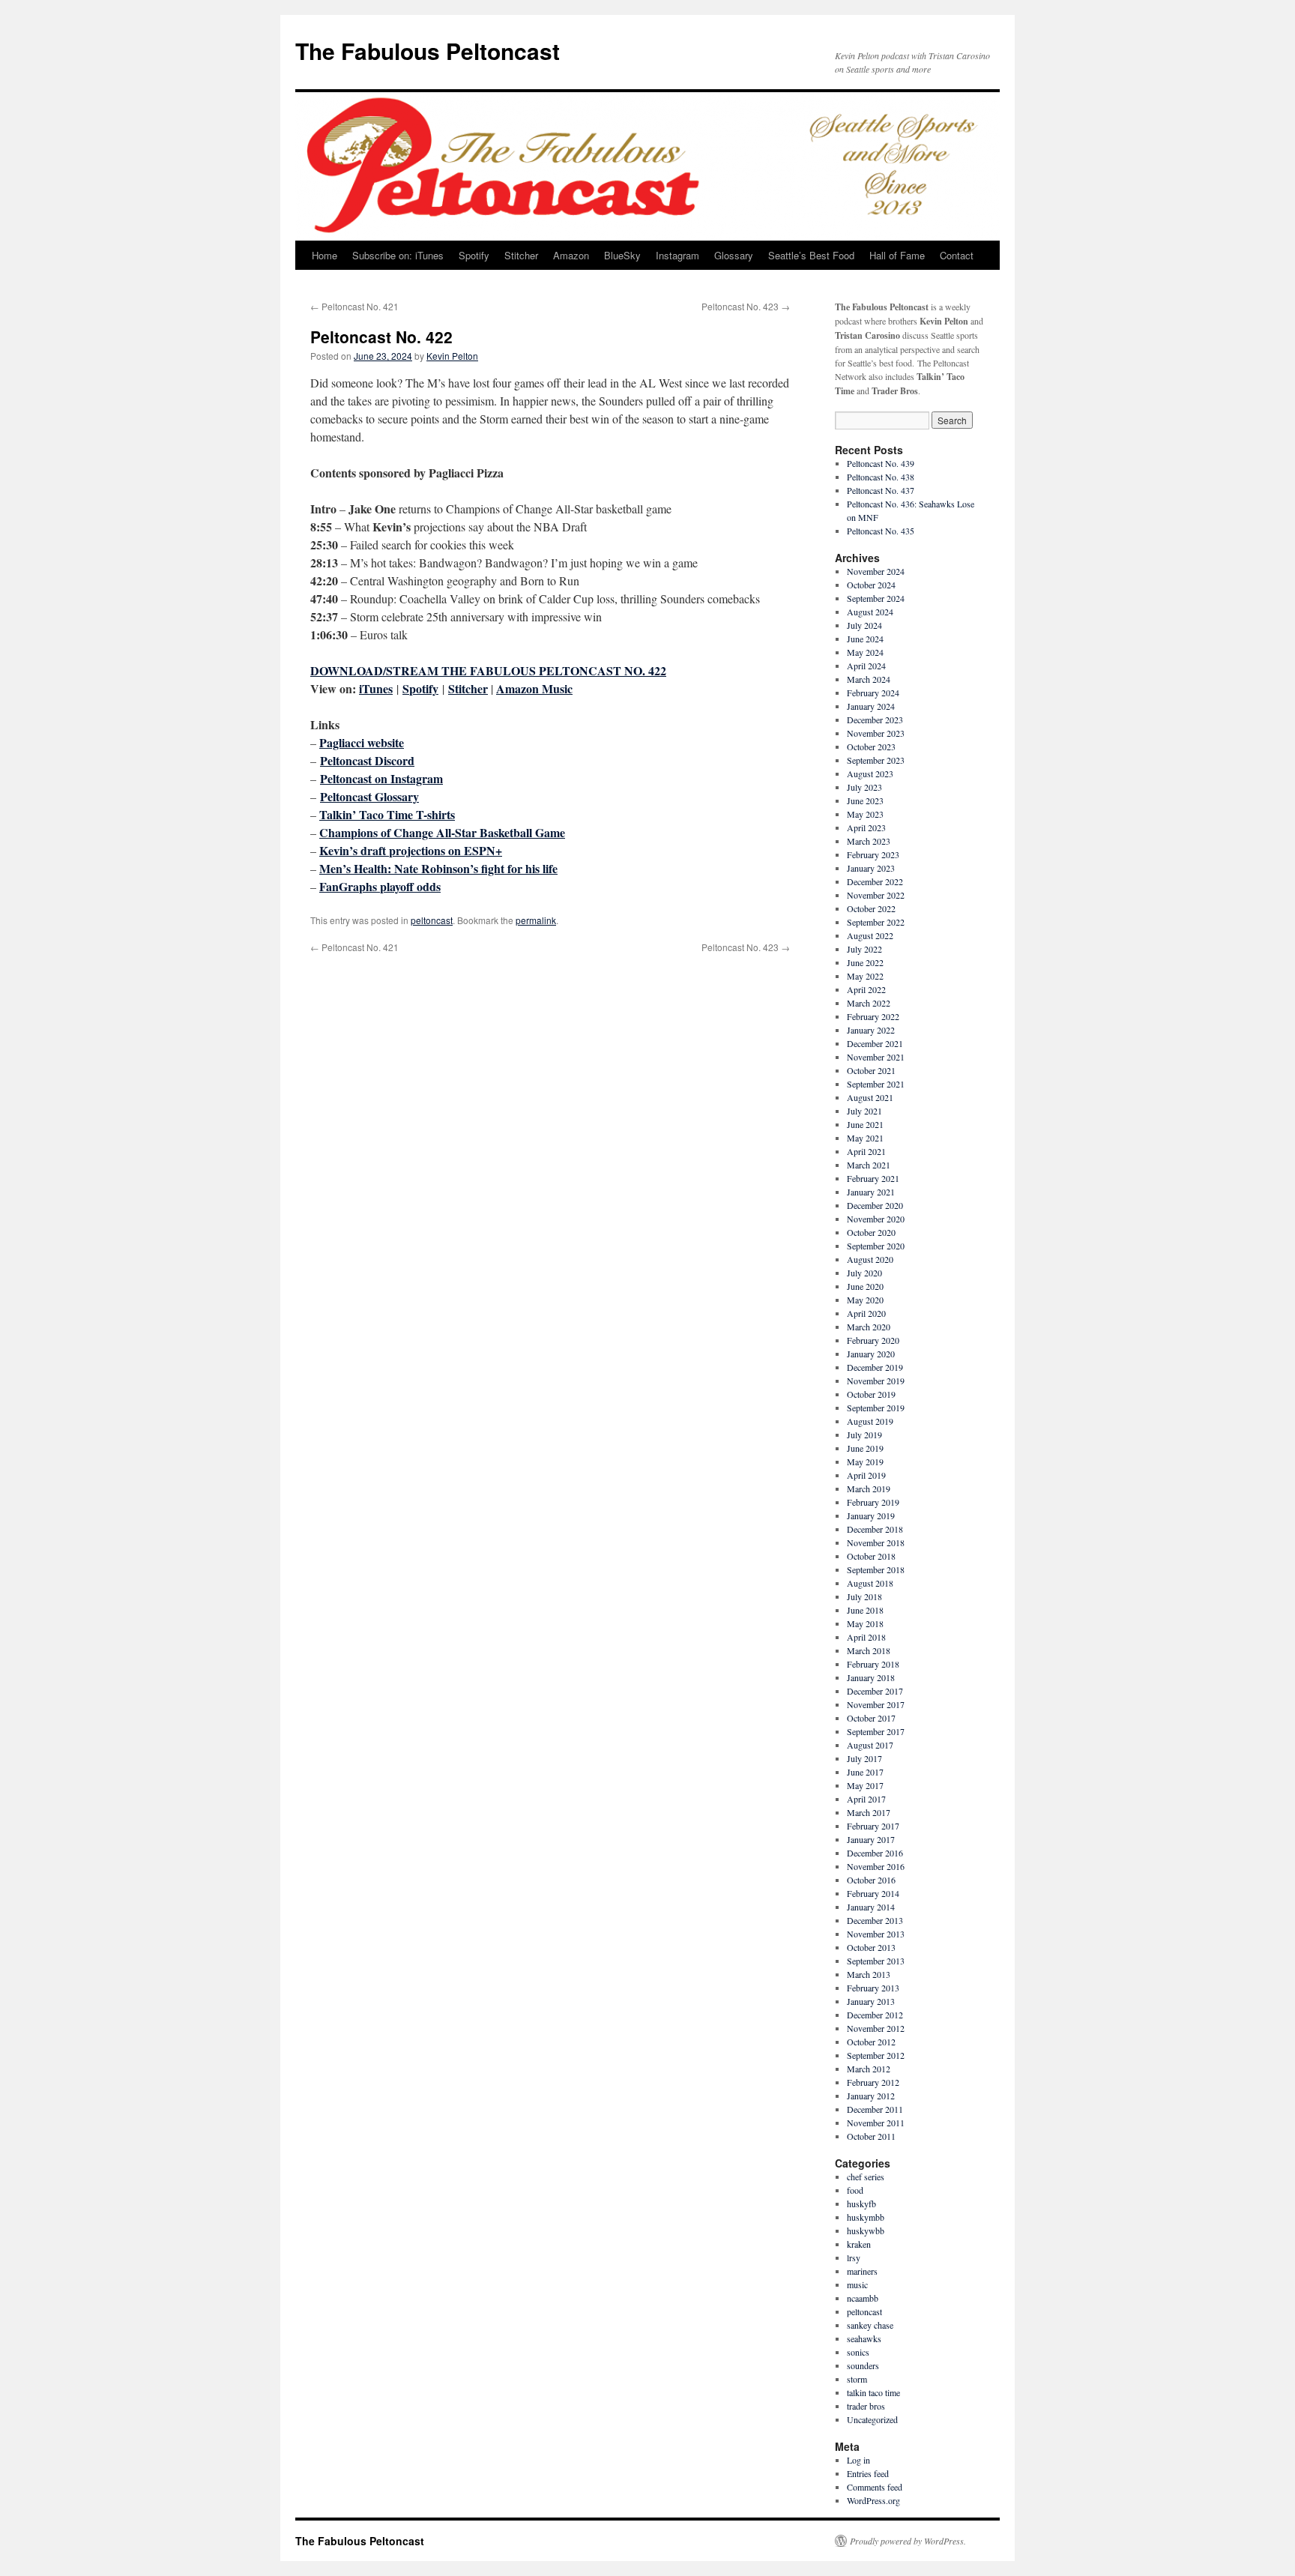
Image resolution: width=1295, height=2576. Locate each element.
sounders (863, 2365)
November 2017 (876, 1704)
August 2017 (870, 1745)
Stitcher (521, 255)
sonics (858, 2352)
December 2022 (875, 881)
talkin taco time (873, 2392)
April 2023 (866, 827)
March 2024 (869, 679)
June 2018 (865, 1610)
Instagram (677, 255)
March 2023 (869, 841)
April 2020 (866, 1313)
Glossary (734, 255)
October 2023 (871, 746)
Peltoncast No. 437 (881, 490)
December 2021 (875, 1043)
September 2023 (876, 760)
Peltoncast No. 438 (881, 477)
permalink (536, 920)
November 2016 (876, 1866)
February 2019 (873, 1502)
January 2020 (871, 1354)
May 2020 (865, 1300)
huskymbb (866, 2217)
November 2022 (876, 895)
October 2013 (871, 1947)
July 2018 (864, 1596)
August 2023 (870, 773)
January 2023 (871, 868)
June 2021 (865, 1124)
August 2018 (870, 1583)
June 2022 (865, 962)
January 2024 (871, 706)
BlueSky (622, 255)
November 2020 (876, 1219)
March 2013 (869, 1974)
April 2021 (866, 1151)
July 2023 (864, 787)
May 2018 (865, 1623)
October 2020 (871, 1232)
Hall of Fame (897, 255)
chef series (866, 2177)
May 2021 (865, 1138)
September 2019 (876, 1408)
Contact (957, 255)
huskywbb (866, 2230)
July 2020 (864, 1273)
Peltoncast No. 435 (881, 531)
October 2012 (871, 2042)
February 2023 (873, 854)
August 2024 (870, 612)
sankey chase (870, 2325)
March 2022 (869, 1003)
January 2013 (871, 2001)
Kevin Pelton (452, 356)
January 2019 (871, 1515)
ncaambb (863, 2298)
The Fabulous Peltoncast (428, 51)
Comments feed (875, 2487)
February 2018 (873, 1664)
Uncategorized (872, 2419)
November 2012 (876, 2028)
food (855, 2190)
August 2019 (870, 1421)
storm (857, 2379)
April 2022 (866, 989)
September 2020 (876, 1246)
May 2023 (865, 814)
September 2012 (876, 2055)
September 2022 (876, 922)
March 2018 (869, 1650)
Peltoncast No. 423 (746, 306)
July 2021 (864, 1111)
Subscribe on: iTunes (398, 255)
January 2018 (871, 1677)
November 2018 (876, 1542)
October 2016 (871, 1880)
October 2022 (871, 908)
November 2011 (876, 2123)
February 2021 (873, 1178)
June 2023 (865, 800)
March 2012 (869, 2069)
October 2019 (871, 1394)
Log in (858, 2460)
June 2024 (865, 639)
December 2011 (875, 2109)
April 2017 (866, 1799)
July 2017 (864, 1758)
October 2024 (871, 585)
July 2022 (864, 949)
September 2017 (876, 1731)
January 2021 (871, 1192)
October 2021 (871, 1070)
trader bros (866, 2406)
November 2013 (876, 1934)
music (857, 2284)
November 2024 (876, 571)
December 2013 (875, 1920)
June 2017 (865, 1772)
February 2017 (873, 1826)
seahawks (864, 2338)
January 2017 (871, 1839)
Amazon (571, 255)
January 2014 (871, 1907)
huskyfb (861, 2204)
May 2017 (865, 1785)
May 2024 (865, 652)
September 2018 (876, 1569)
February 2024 (873, 693)
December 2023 (875, 720)
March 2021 (869, 1165)
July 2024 (864, 625)
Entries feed (868, 2473)
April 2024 (866, 666)
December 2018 (875, 1529)
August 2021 (870, 1097)
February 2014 (873, 1893)
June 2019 (865, 1448)
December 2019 (875, 1367)
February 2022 (873, 1016)
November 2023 (876, 733)
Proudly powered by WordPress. (908, 2541)
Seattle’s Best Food (811, 255)
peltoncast (432, 920)
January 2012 (871, 2096)
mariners (862, 2271)
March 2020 (869, 1327)
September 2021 (876, 1084)
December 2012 (875, 2015)
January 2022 (871, 1030)
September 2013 (876, 1961)
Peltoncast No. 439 (881, 463)
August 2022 (870, 935)
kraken (859, 2244)
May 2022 (865, 976)
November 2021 (876, 1057)
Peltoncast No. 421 (354, 306)
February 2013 (873, 1988)
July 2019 (864, 1435)
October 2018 (871, 1556)
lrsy (854, 2257)
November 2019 (876, 1381)
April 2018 (866, 1637)
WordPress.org (873, 2500)
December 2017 (875, 1691)
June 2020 (865, 1286)
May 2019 (865, 1462)
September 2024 (876, 598)
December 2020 (875, 1205)
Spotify (474, 255)
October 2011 (871, 2136)
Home (324, 255)
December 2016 (875, 1853)
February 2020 (873, 1340)
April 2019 (866, 1475)
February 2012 (873, 2082)
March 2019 (869, 1488)
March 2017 (869, 1812)
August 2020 (870, 1259)
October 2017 (871, 1718)
